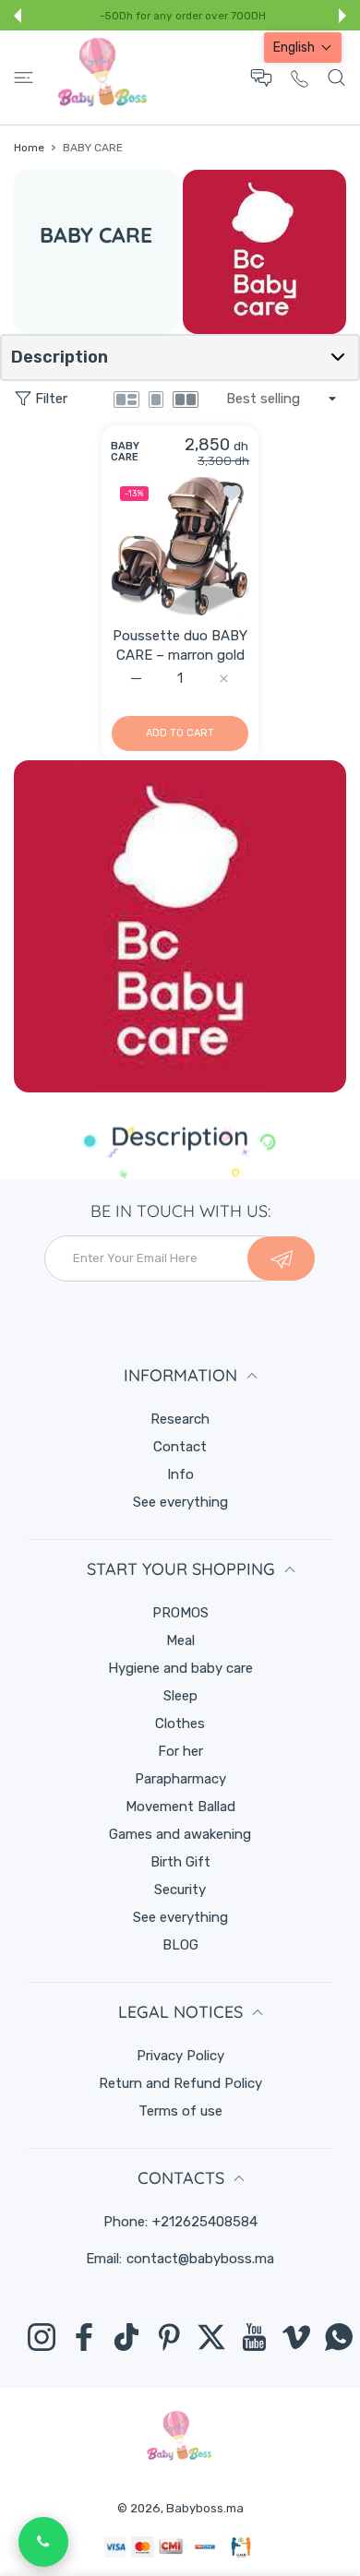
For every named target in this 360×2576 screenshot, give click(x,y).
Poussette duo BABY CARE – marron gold (180, 644)
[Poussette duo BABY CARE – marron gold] (180, 545)
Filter (51, 399)
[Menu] (24, 78)
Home (29, 148)
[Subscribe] (281, 1258)
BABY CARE (125, 451)
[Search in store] (336, 78)
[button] (18, 16)
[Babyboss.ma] (102, 78)
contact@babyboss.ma (200, 2259)
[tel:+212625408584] (300, 78)
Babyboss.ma (205, 2508)
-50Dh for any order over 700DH (183, 16)
